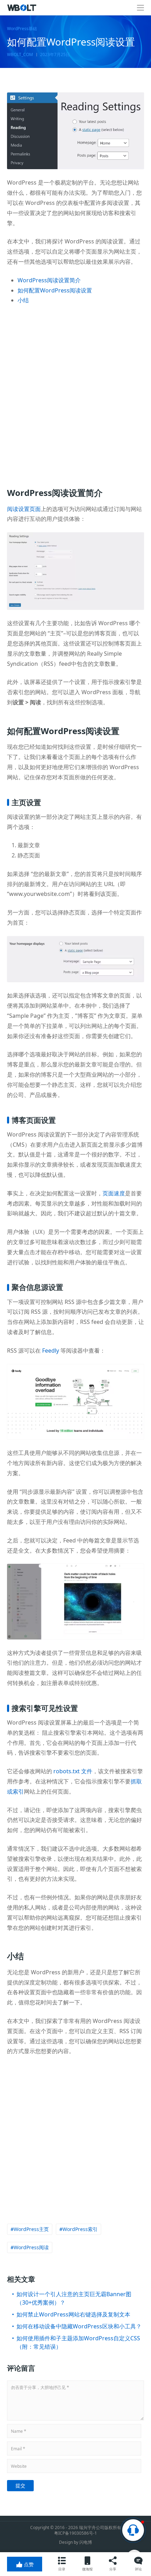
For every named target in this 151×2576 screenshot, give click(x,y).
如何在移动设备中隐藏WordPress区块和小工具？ (79, 2326)
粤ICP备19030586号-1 (75, 2533)
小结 (23, 300)
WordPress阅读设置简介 (49, 280)
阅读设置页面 (24, 509)
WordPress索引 (80, 2229)
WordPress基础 (22, 29)
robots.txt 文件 (73, 1771)
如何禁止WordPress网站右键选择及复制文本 (73, 2314)
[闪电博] (22, 8)
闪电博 (86, 2542)
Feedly (51, 1351)
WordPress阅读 (31, 2247)
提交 (20, 2485)
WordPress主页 (31, 2229)
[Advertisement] (75, 392)
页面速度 (114, 1193)
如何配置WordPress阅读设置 (55, 290)
